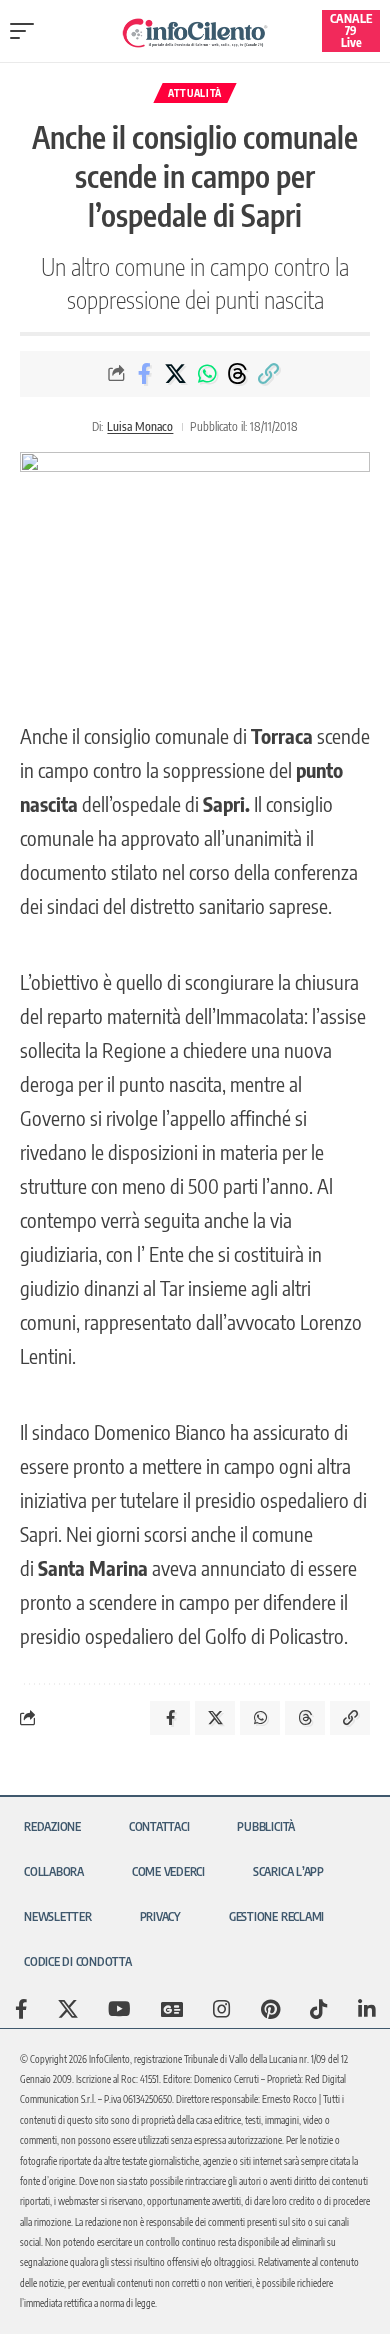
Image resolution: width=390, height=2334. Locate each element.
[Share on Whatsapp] (207, 374)
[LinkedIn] (367, 2009)
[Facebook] (21, 2009)
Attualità (195, 93)
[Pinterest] (270, 2009)
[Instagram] (222, 2009)
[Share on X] (176, 374)
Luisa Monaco (140, 426)
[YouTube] (119, 2009)
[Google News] (172, 2009)
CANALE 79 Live (351, 30)
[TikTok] (319, 2009)
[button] (27, 31)
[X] (68, 2009)
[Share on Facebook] (145, 374)
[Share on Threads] (238, 374)
